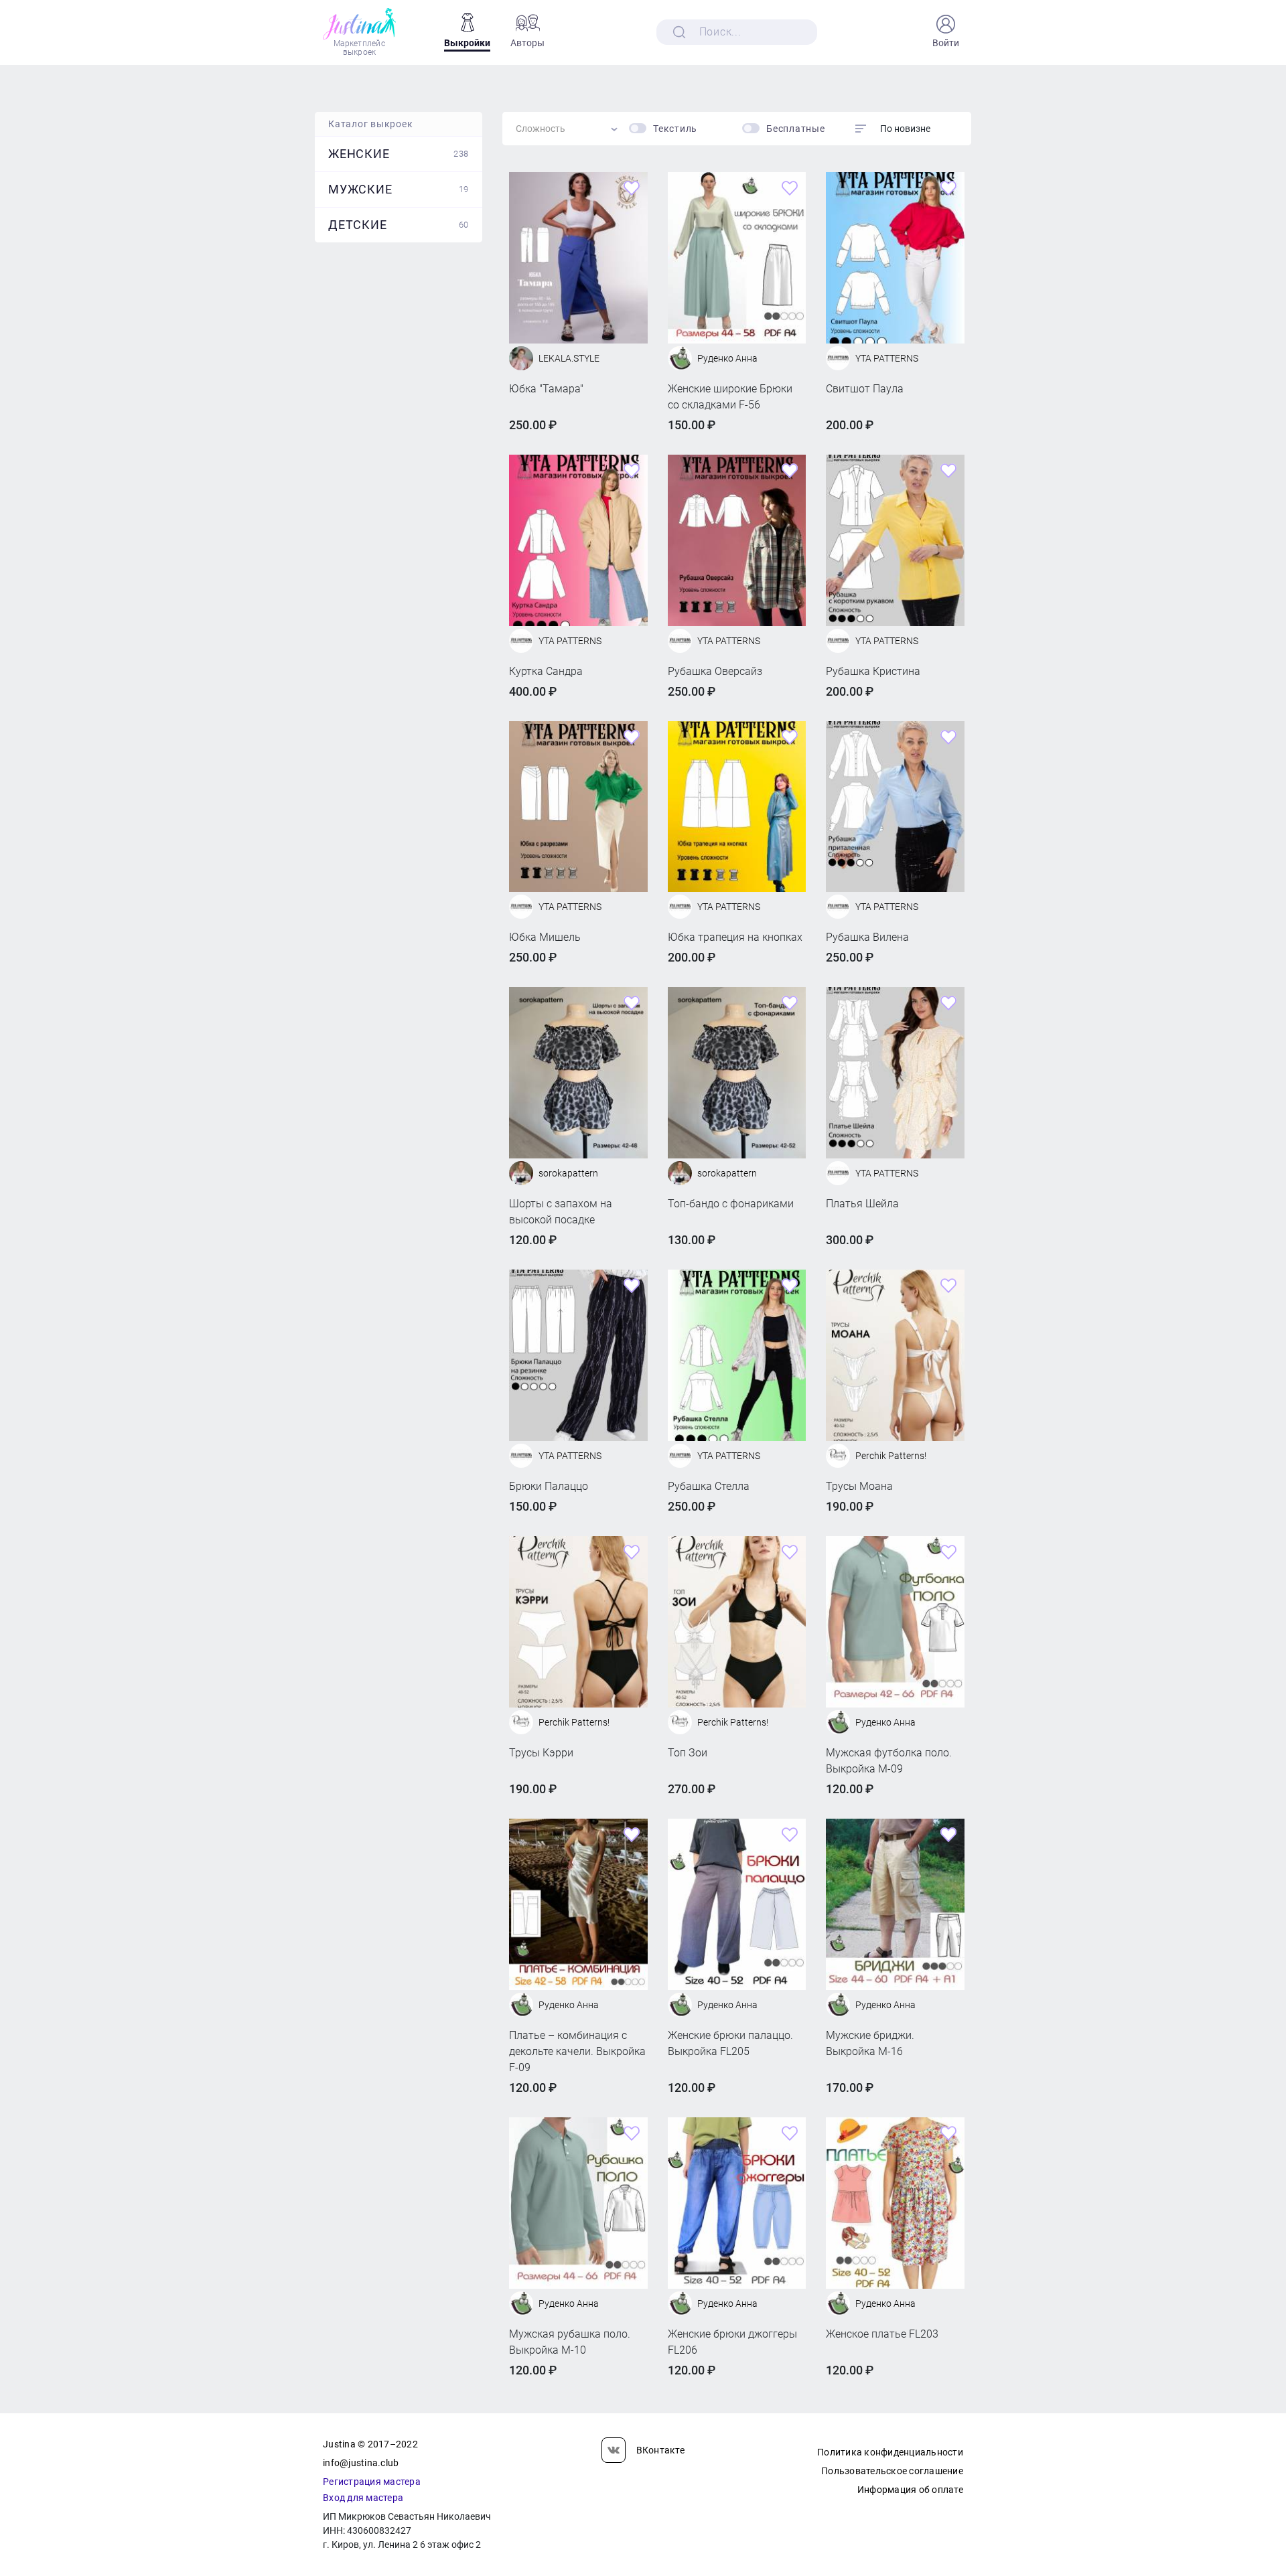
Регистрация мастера (372, 2482)
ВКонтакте (660, 2450)
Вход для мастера (363, 2498)
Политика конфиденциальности (890, 2452)
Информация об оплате (910, 2490)
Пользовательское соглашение (892, 2471)
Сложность (541, 129)
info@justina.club (361, 2463)
